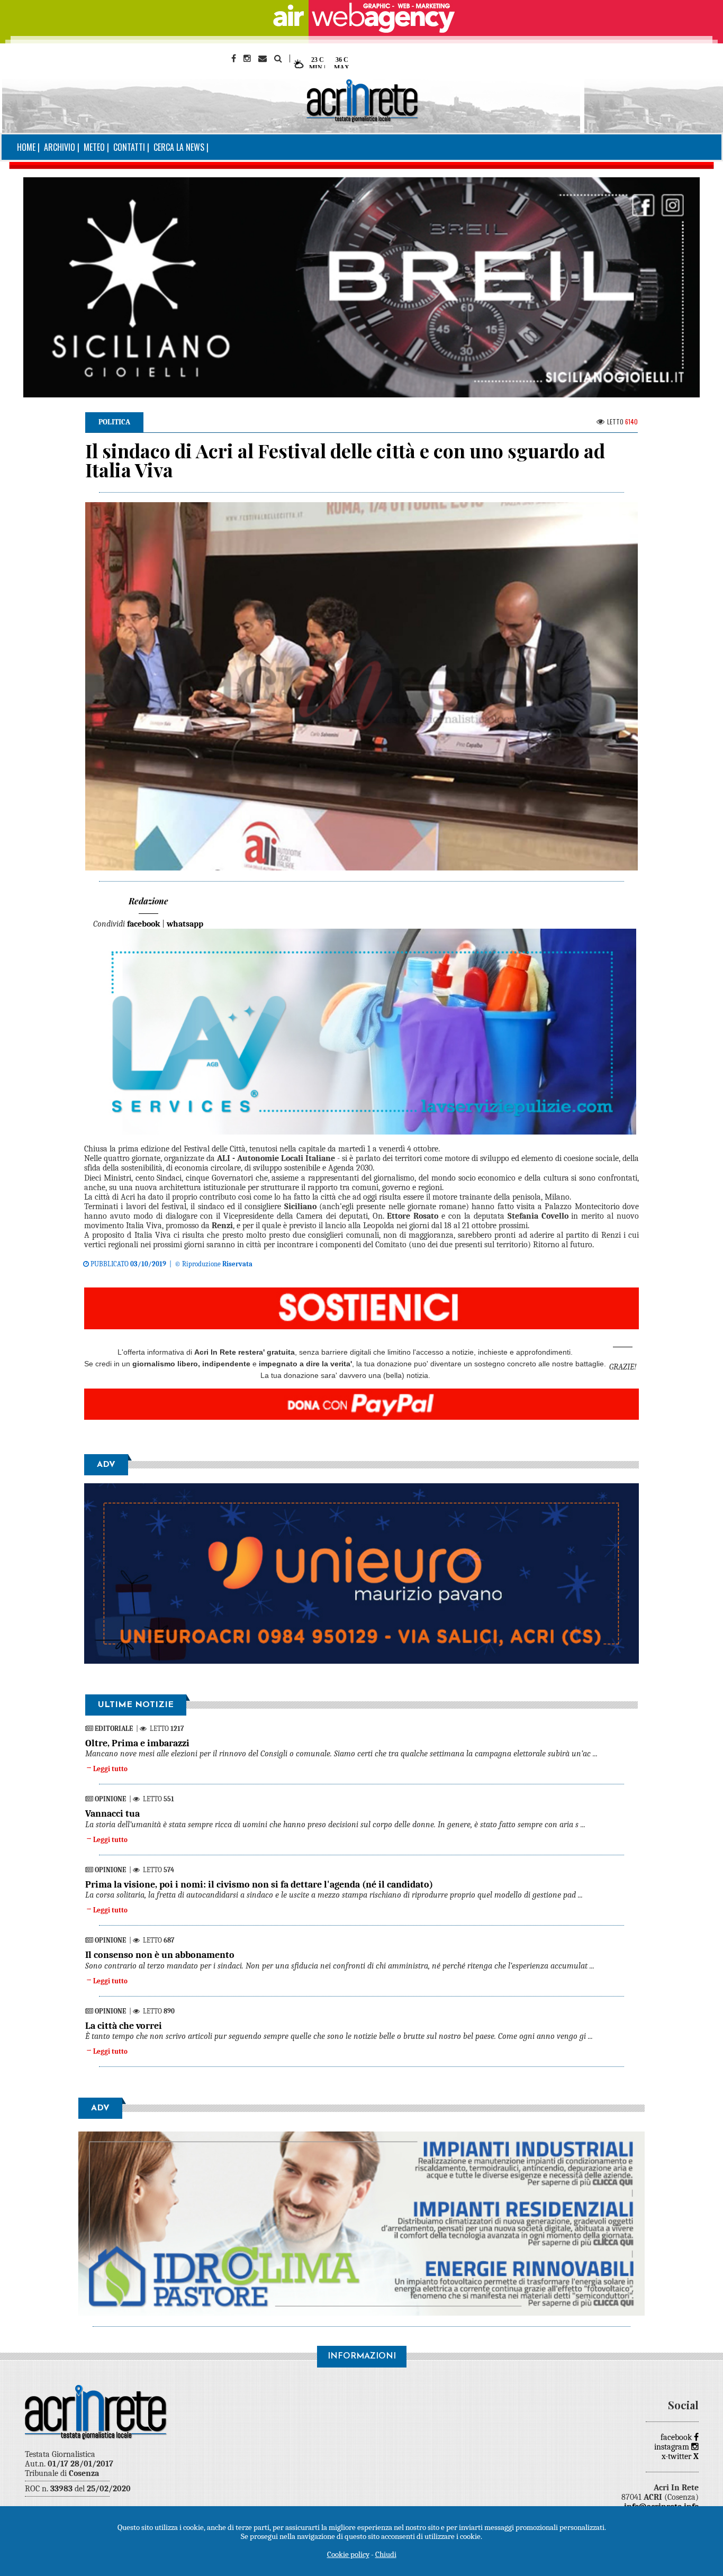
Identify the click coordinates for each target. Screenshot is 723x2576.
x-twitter (680, 2456)
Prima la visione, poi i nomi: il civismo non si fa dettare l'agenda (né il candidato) (259, 1885)
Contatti (129, 147)
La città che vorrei (124, 2026)
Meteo (94, 147)
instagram (673, 2447)
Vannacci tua (112, 1814)
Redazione (148, 901)
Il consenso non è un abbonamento (160, 1955)
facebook (677, 2437)
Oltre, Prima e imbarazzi (137, 1743)
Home (26, 147)
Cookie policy (348, 2554)
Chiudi (386, 2554)
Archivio (60, 147)
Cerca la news (179, 147)
